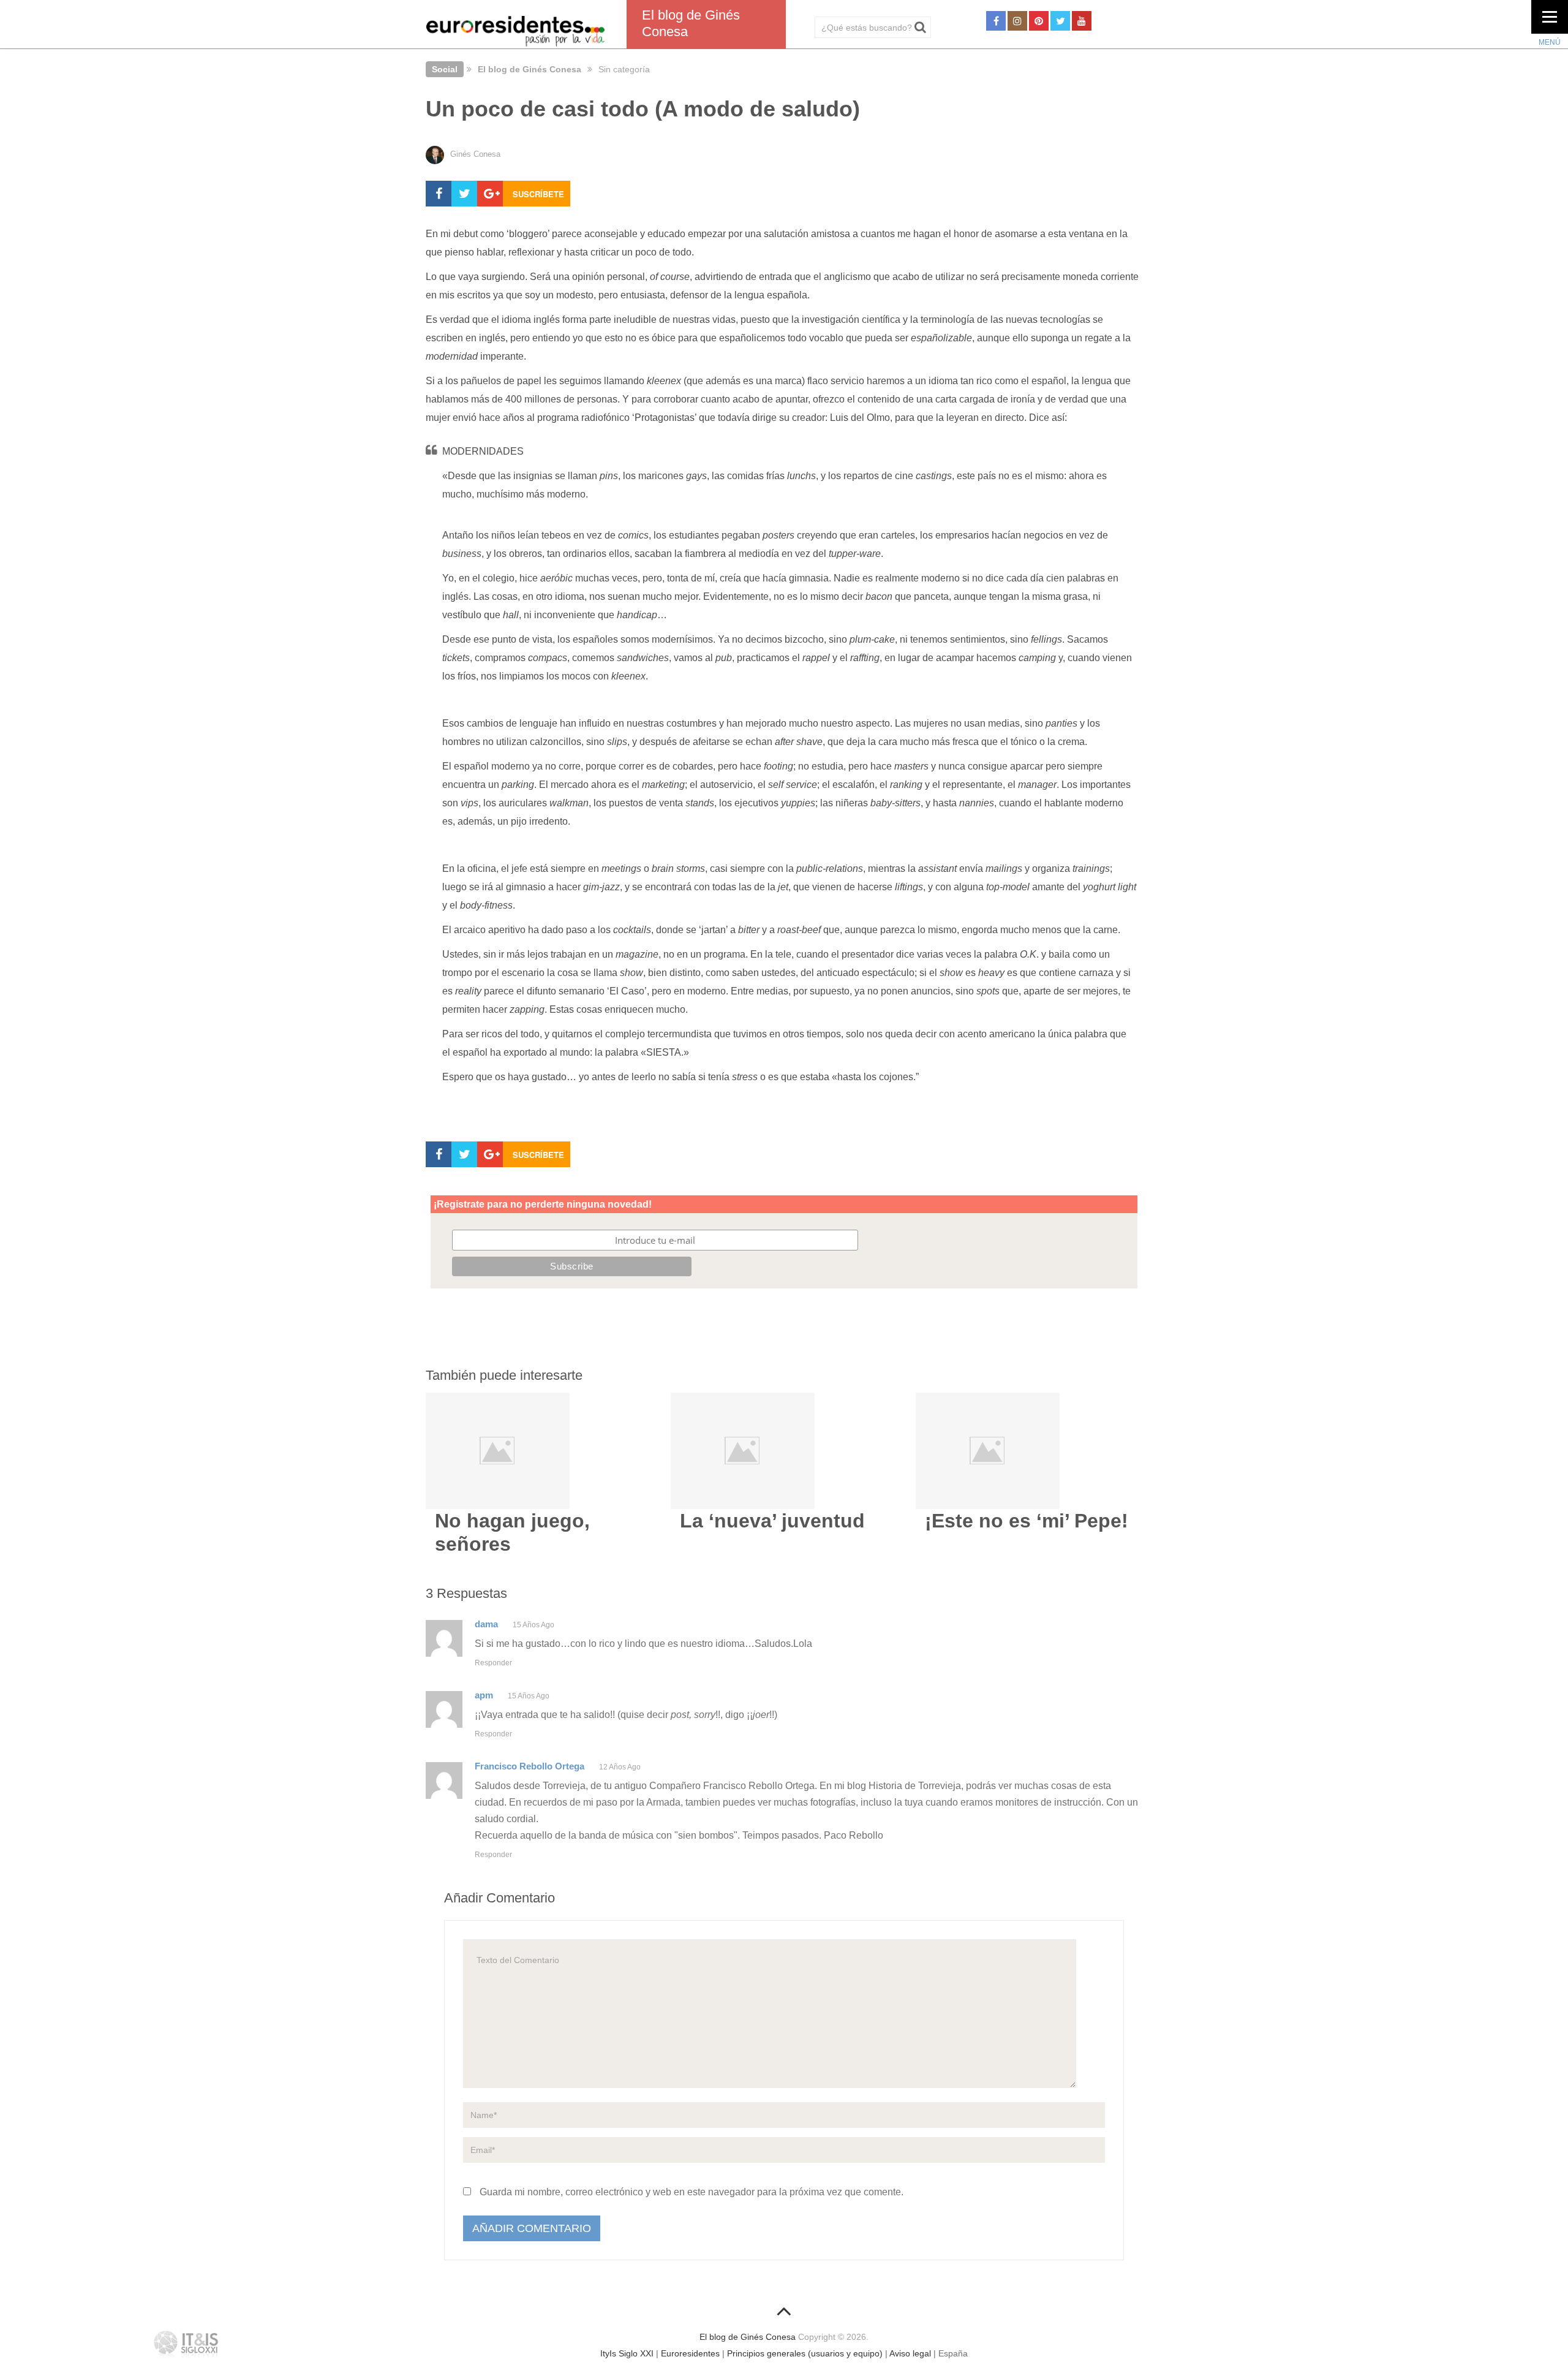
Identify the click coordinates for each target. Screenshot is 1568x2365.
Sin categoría (624, 69)
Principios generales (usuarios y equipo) (805, 2353)
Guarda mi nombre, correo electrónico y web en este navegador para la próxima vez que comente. (692, 2192)
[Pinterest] (1039, 21)
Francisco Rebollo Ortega (530, 1766)
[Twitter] (1060, 21)
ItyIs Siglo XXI (627, 2353)
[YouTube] (1082, 21)
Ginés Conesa (475, 154)
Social (445, 69)
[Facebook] (996, 21)
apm (484, 1695)
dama (486, 1624)
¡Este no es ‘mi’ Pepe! (1027, 1521)
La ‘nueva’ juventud (772, 1521)
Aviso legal (910, 2353)
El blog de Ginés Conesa (530, 69)
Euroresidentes (690, 2353)
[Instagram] (1017, 21)
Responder (493, 1663)
